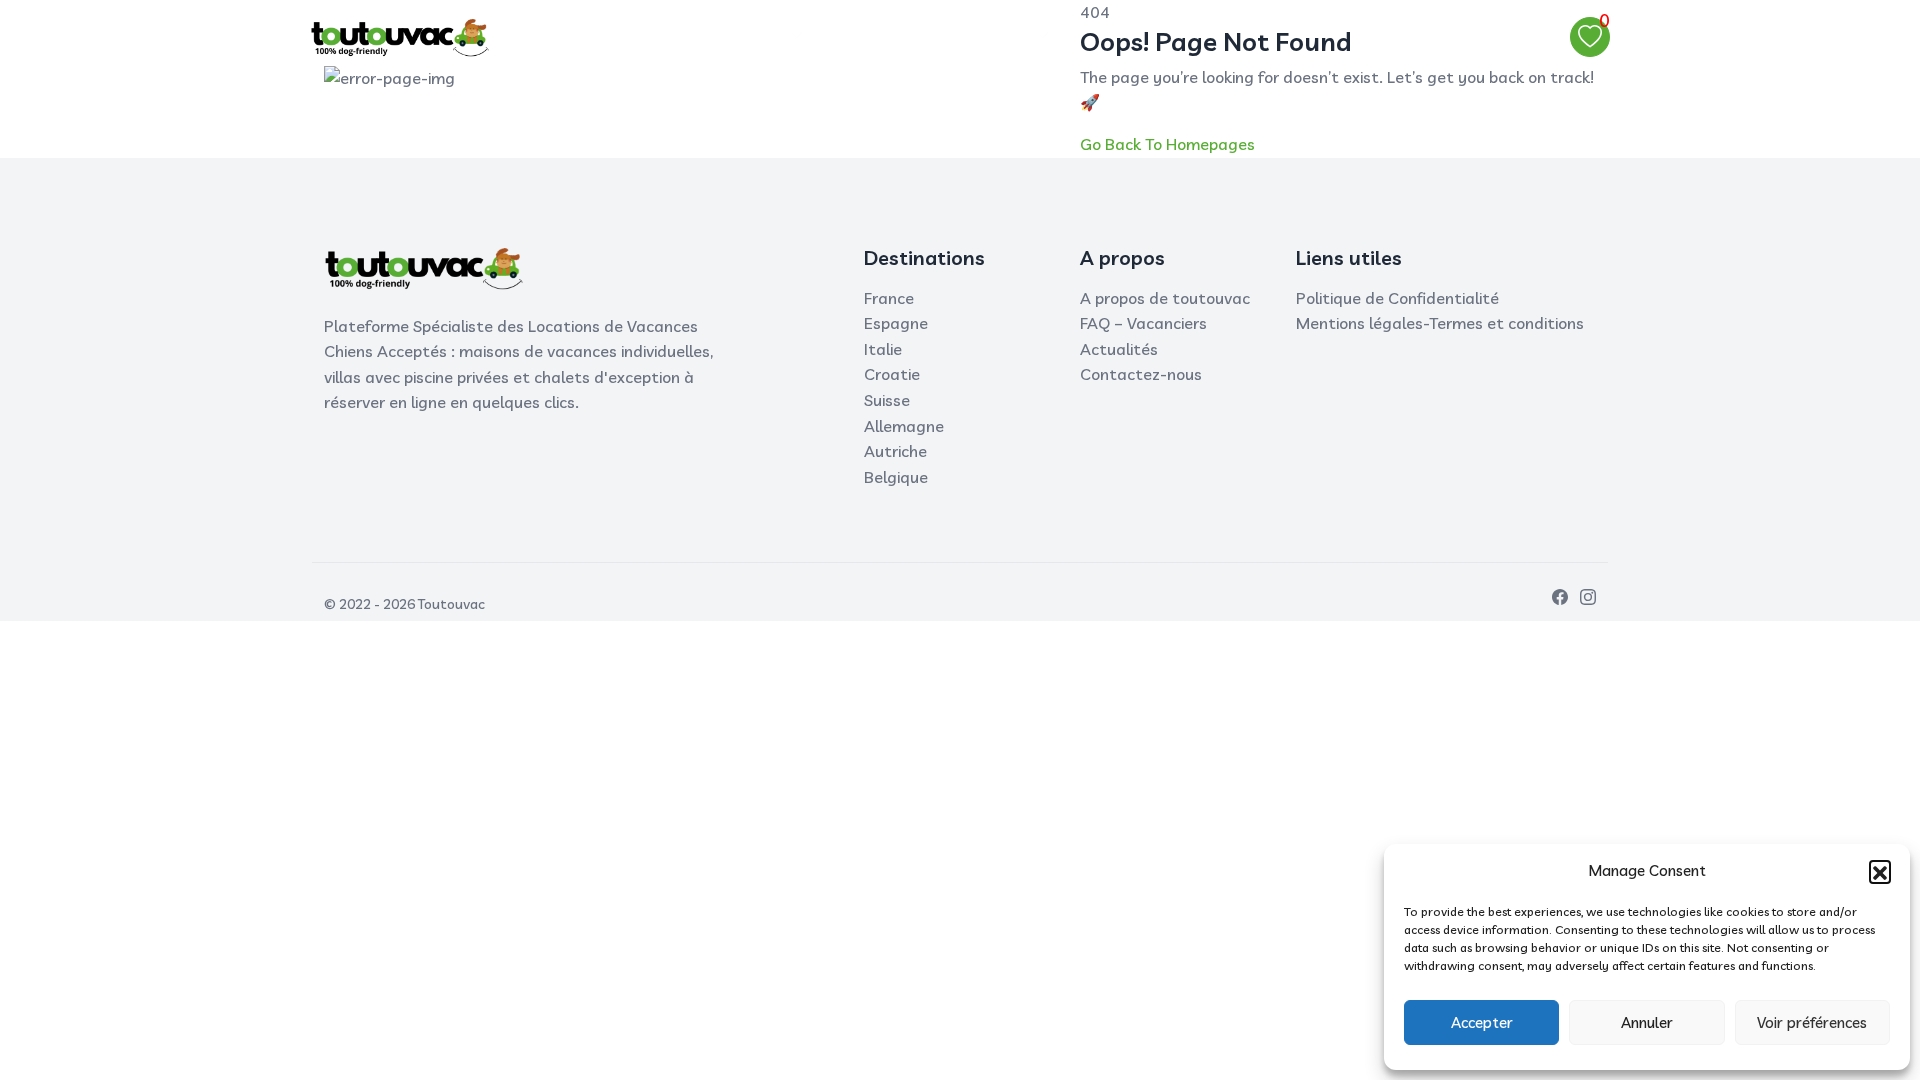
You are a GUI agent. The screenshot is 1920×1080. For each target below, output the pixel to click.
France (889, 298)
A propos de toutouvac (1165, 298)
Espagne (896, 323)
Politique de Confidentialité (1397, 298)
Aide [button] (1007, 36)
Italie (883, 349)
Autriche (895, 451)
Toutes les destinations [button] (691, 36)
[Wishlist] (1590, 37)
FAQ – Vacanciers (1143, 323)
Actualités (1119, 349)
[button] (1880, 871)
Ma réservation (898, 36)
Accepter (1482, 1022)
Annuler (1647, 1022)
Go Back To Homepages (1167, 144)
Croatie (892, 374)
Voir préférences (1812, 1022)
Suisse (887, 400)
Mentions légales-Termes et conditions (1440, 323)
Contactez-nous (1141, 374)
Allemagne (904, 426)
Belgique (896, 477)
